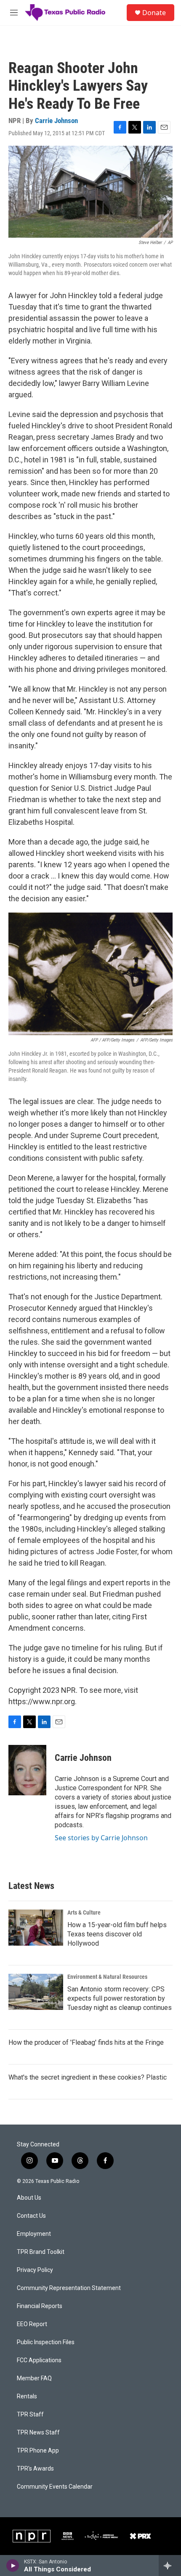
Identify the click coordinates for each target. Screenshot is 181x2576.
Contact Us (31, 2216)
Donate (154, 13)
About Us (29, 2198)
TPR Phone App (38, 2451)
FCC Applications (39, 2360)
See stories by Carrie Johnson (101, 1838)
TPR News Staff (38, 2433)
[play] (13, 2566)
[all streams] (170, 2566)
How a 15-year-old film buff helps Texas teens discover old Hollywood (117, 1934)
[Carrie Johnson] (27, 1770)
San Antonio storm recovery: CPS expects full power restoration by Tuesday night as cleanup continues (120, 1998)
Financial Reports (40, 2306)
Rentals (27, 2396)
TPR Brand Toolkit (41, 2252)
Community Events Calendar (55, 2487)
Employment (34, 2234)
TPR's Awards (35, 2469)
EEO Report (32, 2324)
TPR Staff (30, 2415)
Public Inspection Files (46, 2342)
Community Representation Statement (69, 2288)
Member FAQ (34, 2378)
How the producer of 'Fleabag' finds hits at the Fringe (86, 2042)
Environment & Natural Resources (107, 1977)
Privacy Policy (35, 2270)
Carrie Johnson (56, 121)
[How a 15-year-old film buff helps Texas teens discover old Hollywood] (36, 1928)
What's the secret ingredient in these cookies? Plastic (88, 2077)
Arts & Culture (84, 1912)
